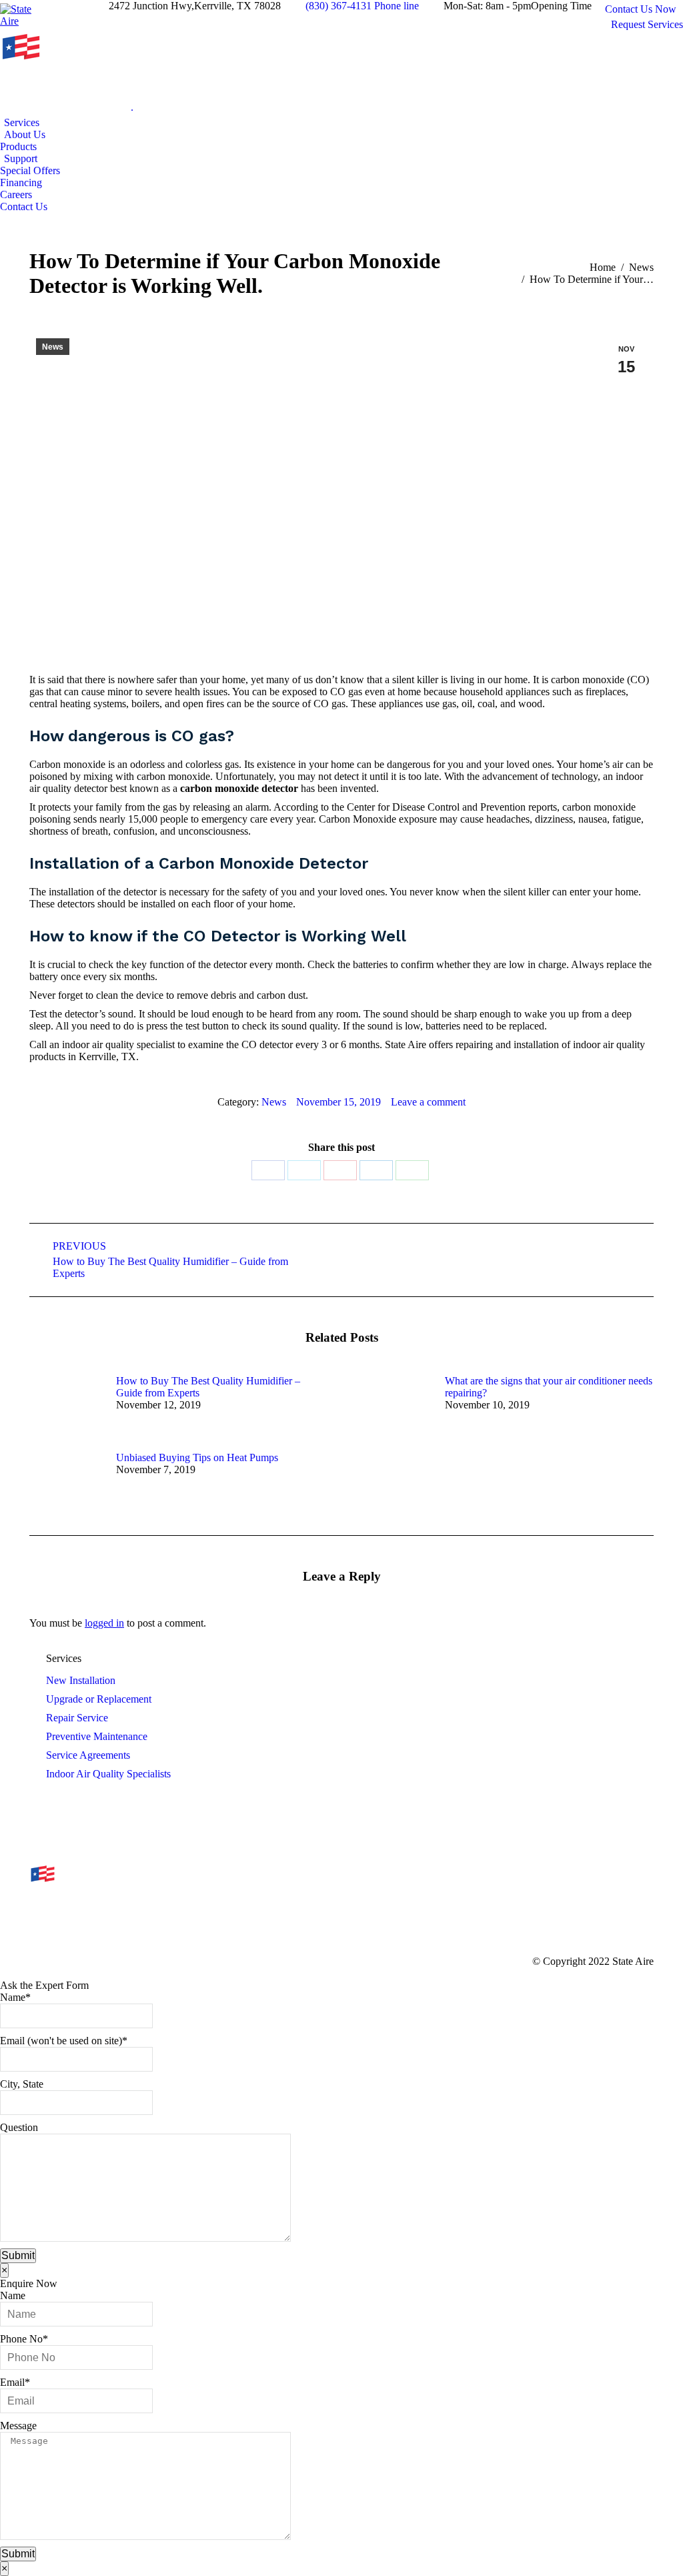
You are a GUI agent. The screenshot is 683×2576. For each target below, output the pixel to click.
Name (15, 1997)
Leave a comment (428, 1102)
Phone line (397, 6)
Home (603, 267)
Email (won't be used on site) (64, 2041)
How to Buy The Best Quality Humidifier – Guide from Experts (208, 1387)
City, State (22, 2084)
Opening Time (561, 6)
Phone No (24, 2339)
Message (18, 2426)
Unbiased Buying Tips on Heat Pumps (197, 1457)
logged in (104, 1623)
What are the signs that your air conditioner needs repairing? (549, 1387)
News (641, 267)
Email (15, 2382)
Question (19, 2127)
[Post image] (66, 1405)
